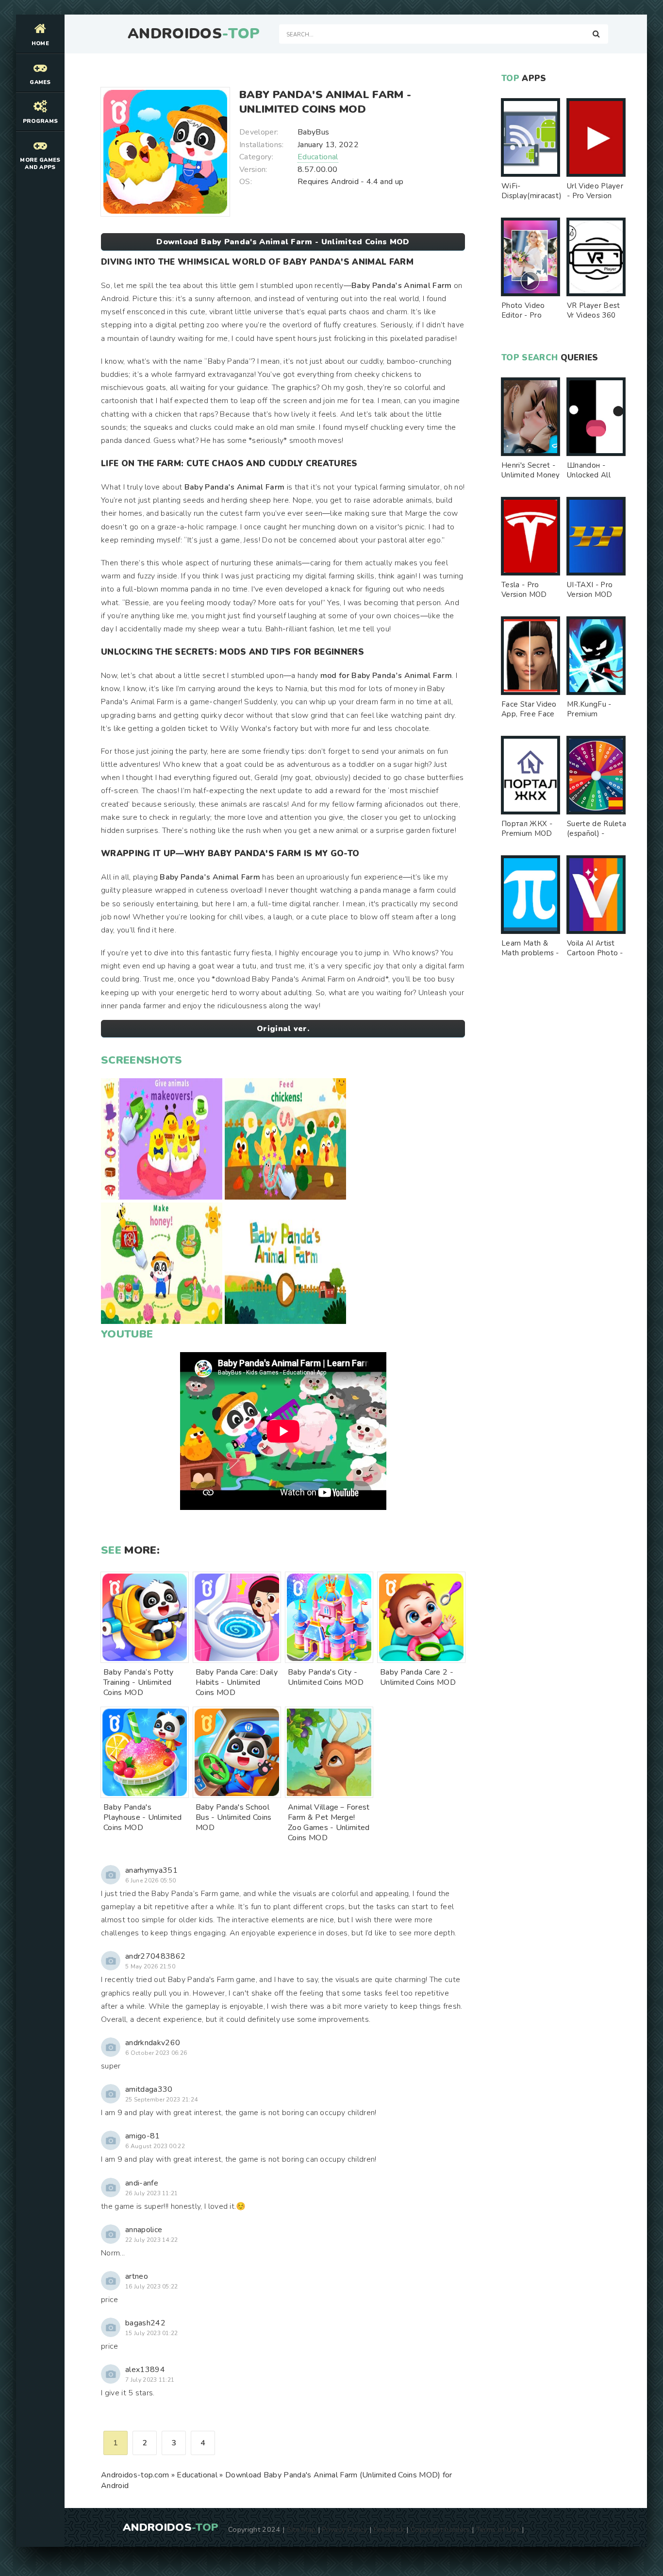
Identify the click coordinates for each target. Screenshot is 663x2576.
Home (40, 43)
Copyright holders (440, 2529)
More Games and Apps (40, 164)
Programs (41, 121)
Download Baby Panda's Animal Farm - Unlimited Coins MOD (283, 242)
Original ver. (283, 1029)
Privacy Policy (344, 2529)
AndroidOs (194, 34)
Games (40, 82)
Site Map (301, 2529)
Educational (318, 157)
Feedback (389, 2529)
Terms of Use (498, 2529)
